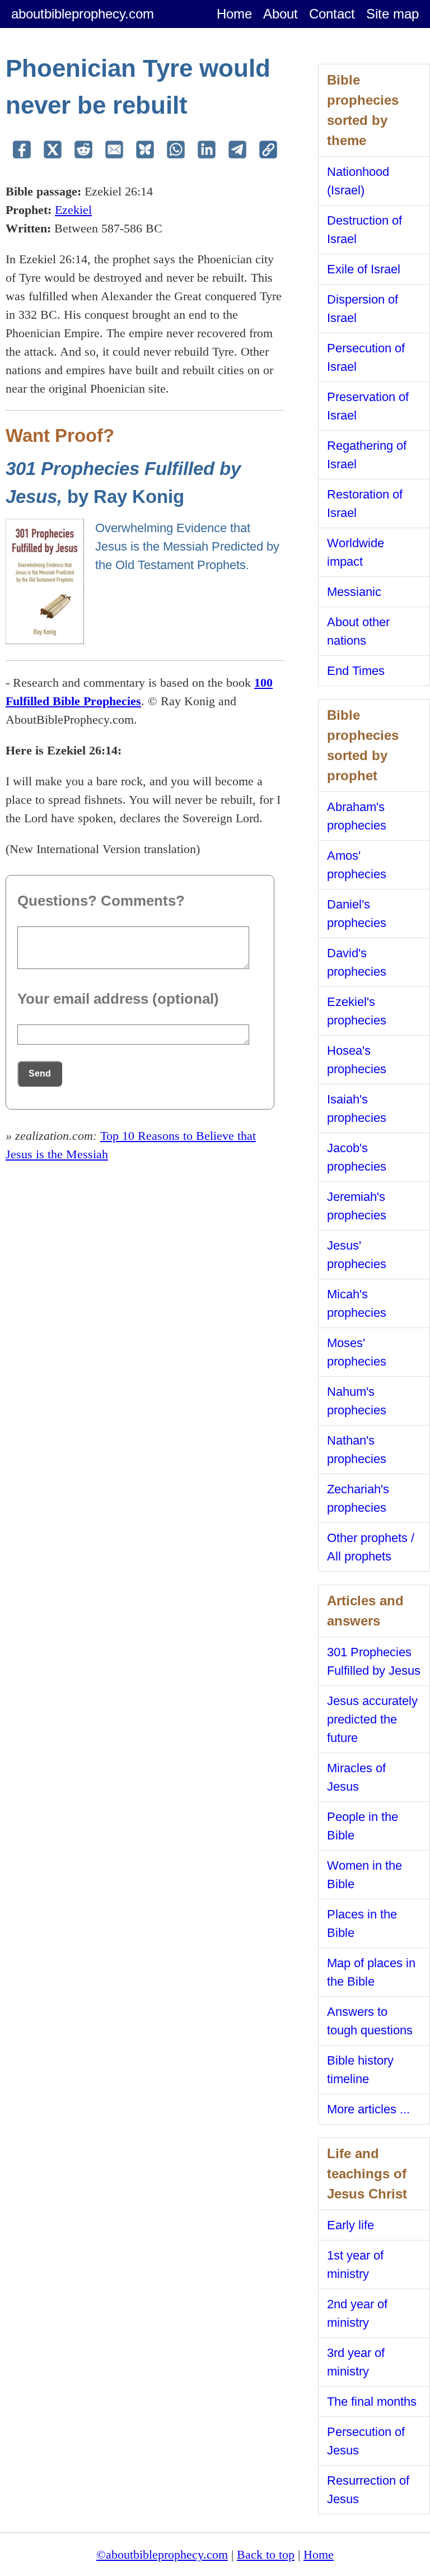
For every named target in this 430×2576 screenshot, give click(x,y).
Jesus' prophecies (357, 1255)
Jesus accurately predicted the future (372, 1719)
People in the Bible (363, 1826)
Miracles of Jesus (356, 1777)
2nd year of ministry (357, 2313)
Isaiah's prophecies (357, 1108)
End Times (356, 671)
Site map (392, 14)
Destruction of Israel (364, 230)
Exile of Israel (364, 269)
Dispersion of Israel (363, 309)
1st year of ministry (355, 2265)
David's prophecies (357, 962)
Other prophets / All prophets (371, 1547)
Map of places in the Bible (371, 1972)
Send (40, 1073)
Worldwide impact (356, 552)
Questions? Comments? (101, 901)
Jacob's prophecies (357, 1157)
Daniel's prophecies (357, 914)
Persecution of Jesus (366, 2441)
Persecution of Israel (366, 357)
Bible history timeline (360, 2070)
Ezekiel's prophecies (357, 1011)
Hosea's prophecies (357, 1060)
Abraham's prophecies (357, 816)
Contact (332, 14)
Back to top (266, 2554)
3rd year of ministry (356, 2362)
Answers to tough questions (370, 2021)
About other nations (358, 631)
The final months (372, 2402)
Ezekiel (73, 210)
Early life (350, 2225)
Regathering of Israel (367, 455)
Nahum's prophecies (357, 1401)
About (281, 14)
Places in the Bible (362, 1923)
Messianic (354, 592)
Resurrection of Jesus (368, 2490)
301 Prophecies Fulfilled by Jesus (374, 1661)
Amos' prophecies (357, 865)
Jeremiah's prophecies (357, 1206)
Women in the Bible (364, 1875)
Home (234, 14)
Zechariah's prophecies (358, 1498)
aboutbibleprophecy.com (83, 14)
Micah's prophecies (357, 1303)
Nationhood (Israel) (358, 181)
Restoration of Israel (365, 504)
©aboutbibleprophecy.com (162, 2554)
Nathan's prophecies (357, 1450)
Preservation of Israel (368, 406)
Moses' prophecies (357, 1352)
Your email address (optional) (118, 999)
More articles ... (368, 2109)
